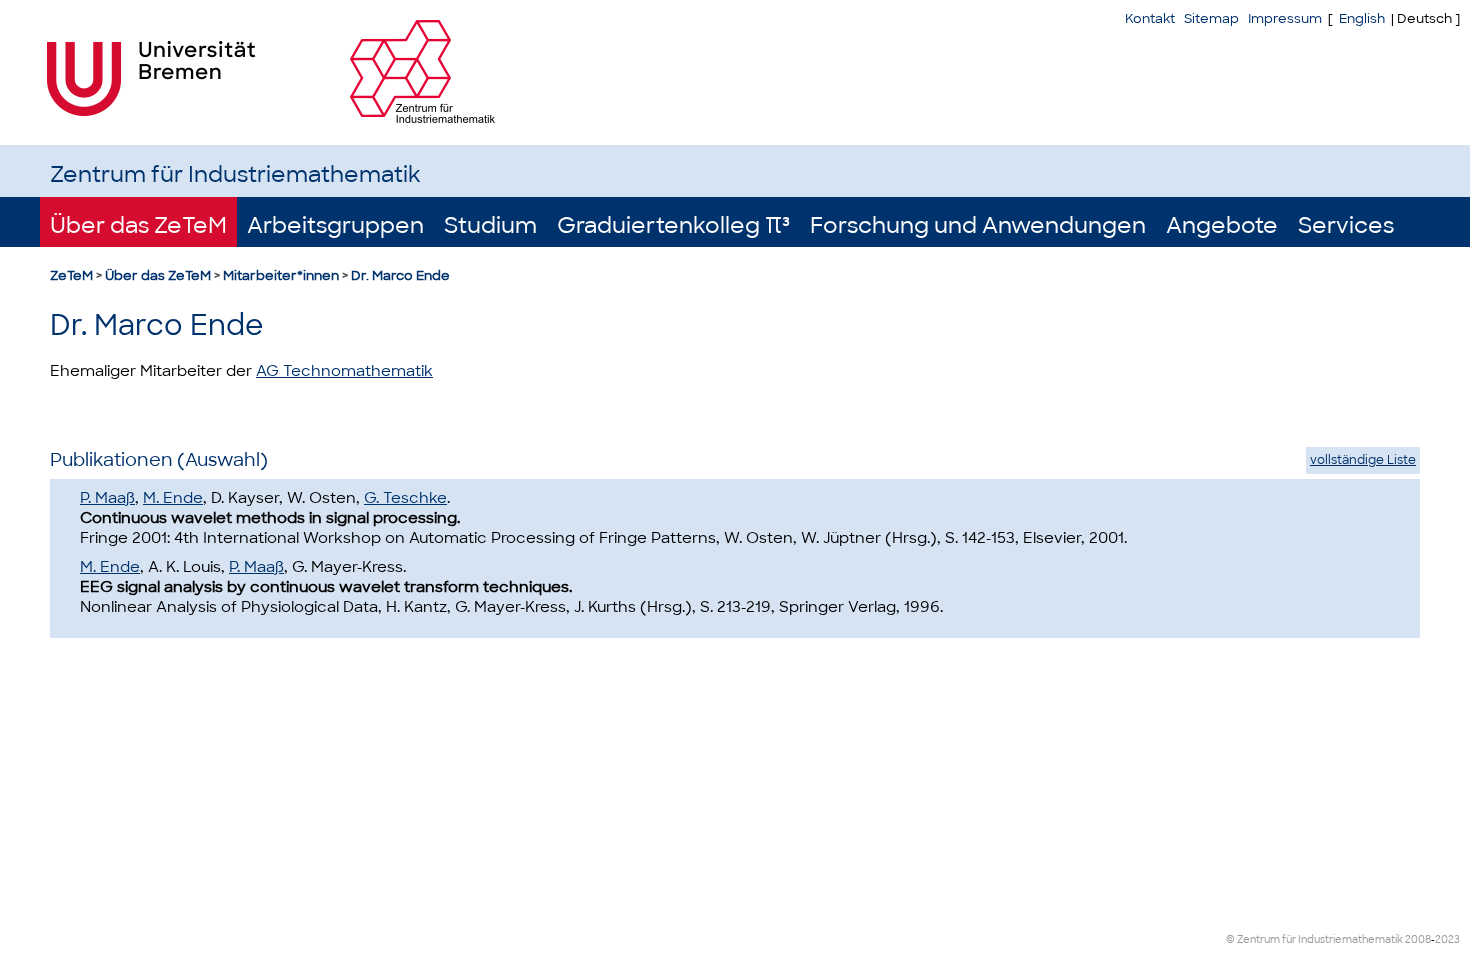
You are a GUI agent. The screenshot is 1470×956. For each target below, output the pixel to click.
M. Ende (173, 498)
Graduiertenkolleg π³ (673, 225)
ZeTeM (71, 275)
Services (1346, 225)
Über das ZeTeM (138, 225)
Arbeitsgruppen (335, 225)
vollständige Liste (1363, 460)
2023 (1447, 939)
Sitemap (1211, 18)
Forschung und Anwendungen (978, 225)
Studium (490, 225)
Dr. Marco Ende (400, 275)
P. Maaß (107, 498)
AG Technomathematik (344, 371)
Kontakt (1150, 18)
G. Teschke (405, 498)
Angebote (1222, 225)
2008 (1418, 939)
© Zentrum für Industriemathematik (1314, 939)
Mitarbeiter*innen (281, 275)
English (1362, 18)
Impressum (1285, 18)
